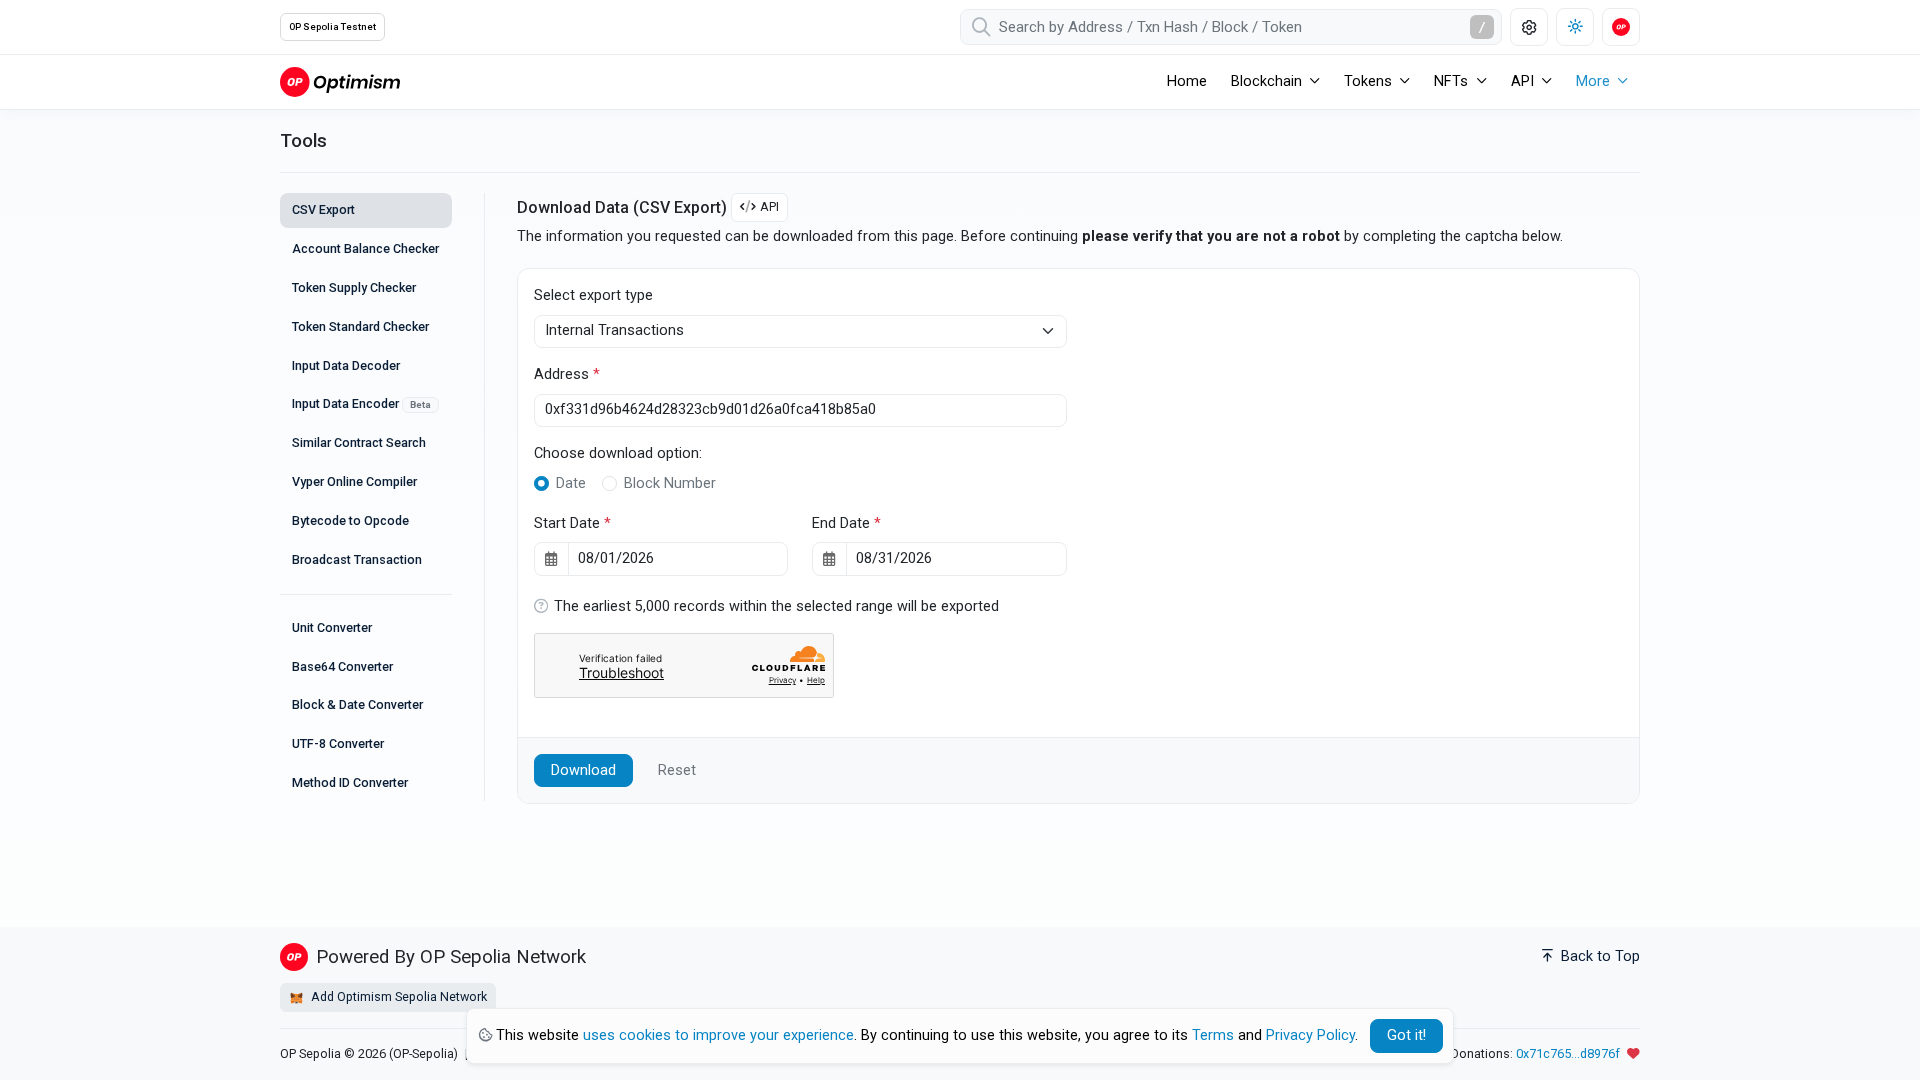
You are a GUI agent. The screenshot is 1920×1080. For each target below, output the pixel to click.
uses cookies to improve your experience (718, 1035)
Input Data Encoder (361, 403)
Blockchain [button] (1266, 81)
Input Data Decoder (346, 365)
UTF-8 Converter (338, 743)
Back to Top (1598, 956)
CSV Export (323, 209)
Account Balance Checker (365, 248)
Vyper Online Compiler (354, 481)
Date (571, 483)
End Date (846, 523)
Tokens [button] (1368, 81)
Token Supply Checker (354, 287)
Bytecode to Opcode (350, 520)
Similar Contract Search (359, 442)
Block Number (670, 483)
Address (567, 374)
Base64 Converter (342, 666)
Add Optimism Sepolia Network (397, 996)
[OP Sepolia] (340, 81)
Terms (1213, 1035)
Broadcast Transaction (357, 559)
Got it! (1406, 1035)
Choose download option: (618, 453)
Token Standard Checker (360, 326)
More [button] (1593, 81)
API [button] (1522, 81)
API (769, 206)
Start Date (572, 523)
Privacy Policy (1310, 1035)
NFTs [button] (1451, 81)
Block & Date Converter (357, 704)
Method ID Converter (350, 782)
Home (1187, 81)
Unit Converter (332, 627)
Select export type (593, 295)
